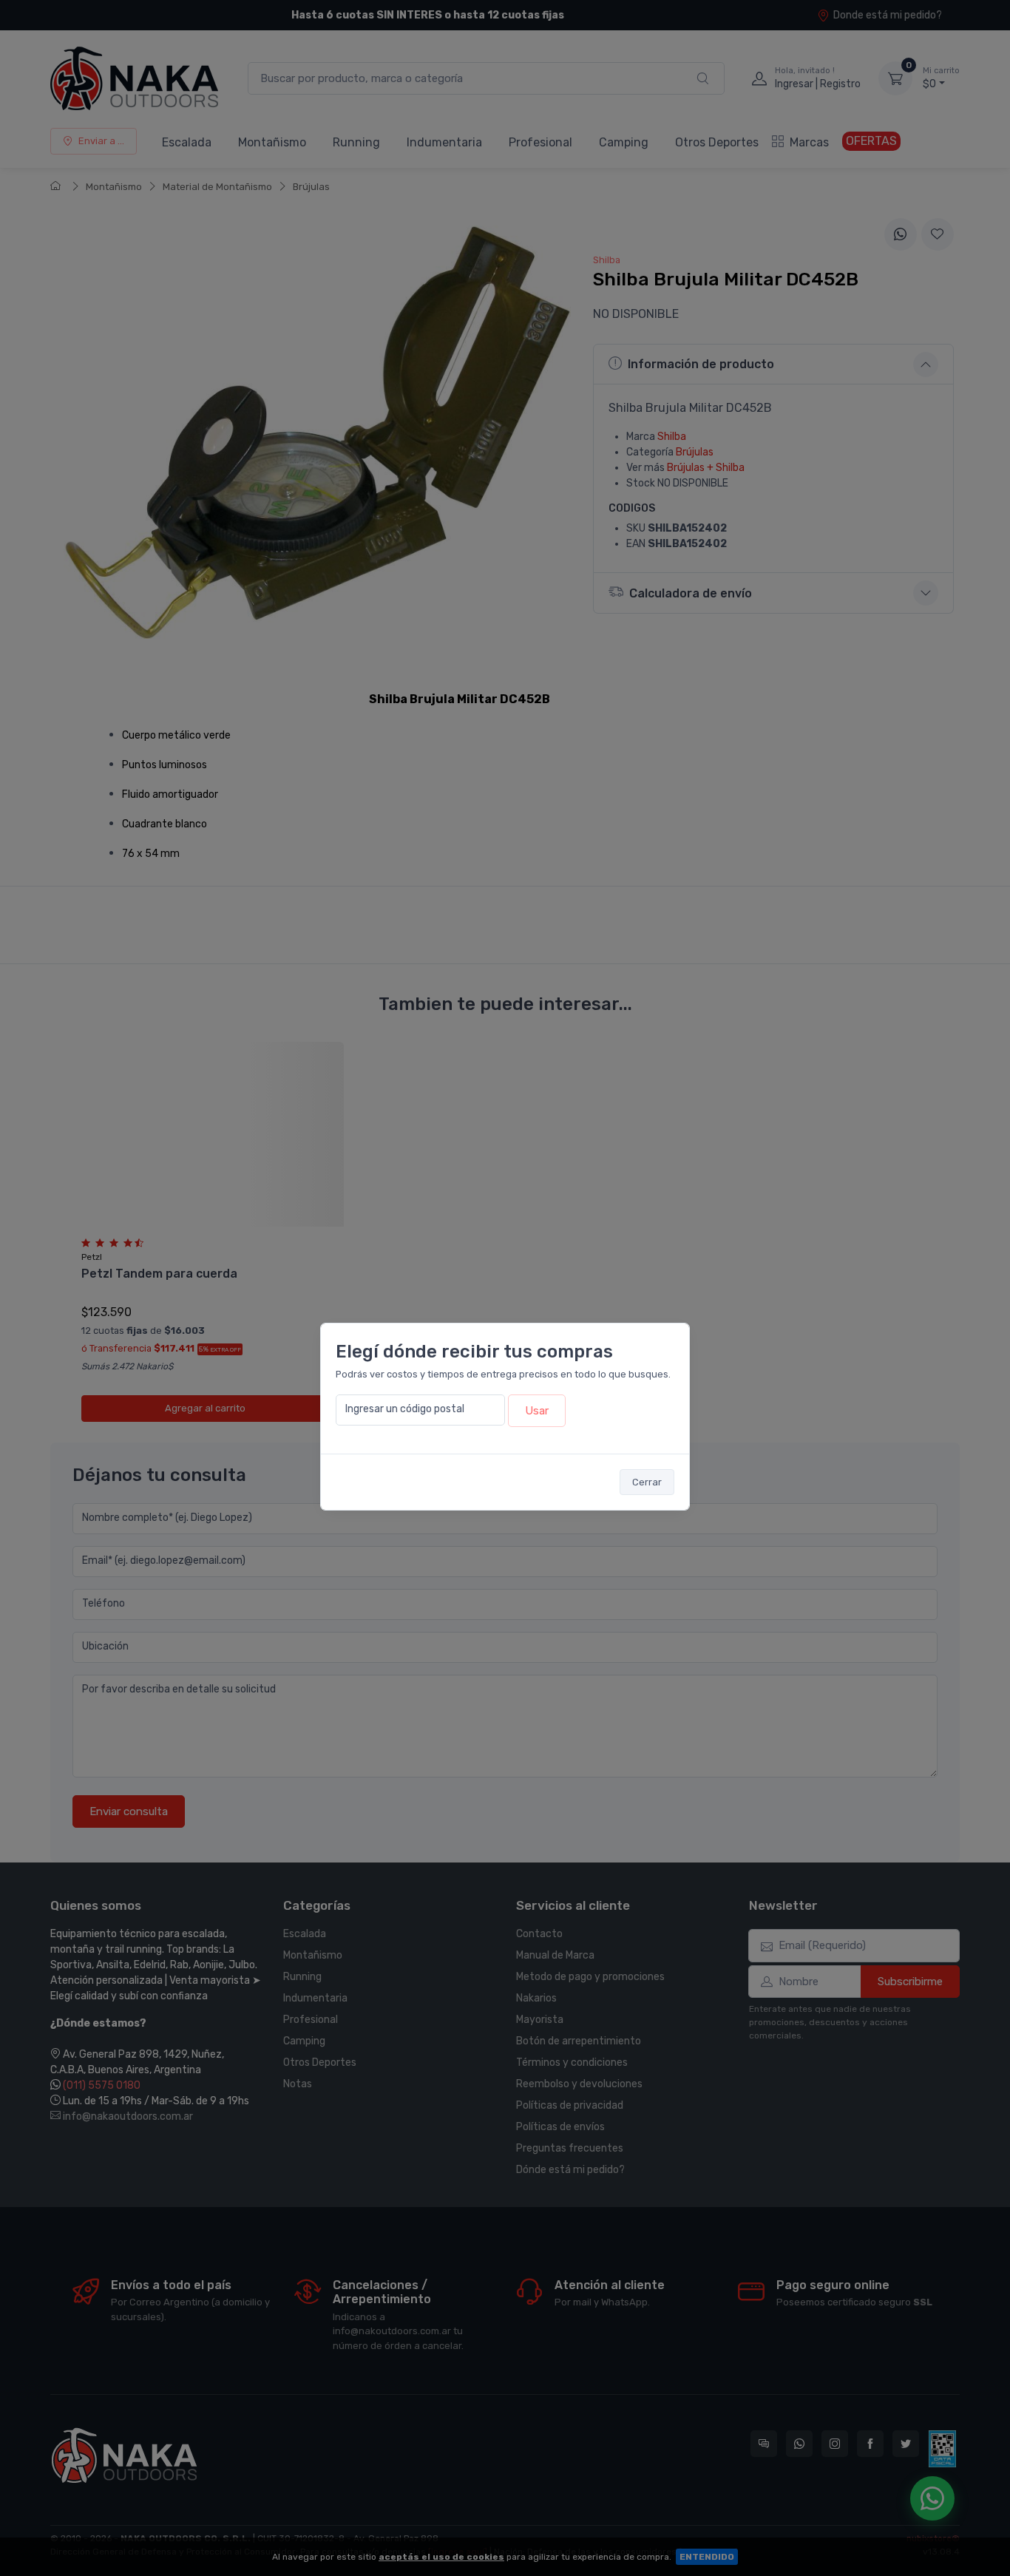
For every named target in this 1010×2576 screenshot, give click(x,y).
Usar (537, 1411)
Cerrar (647, 1482)
